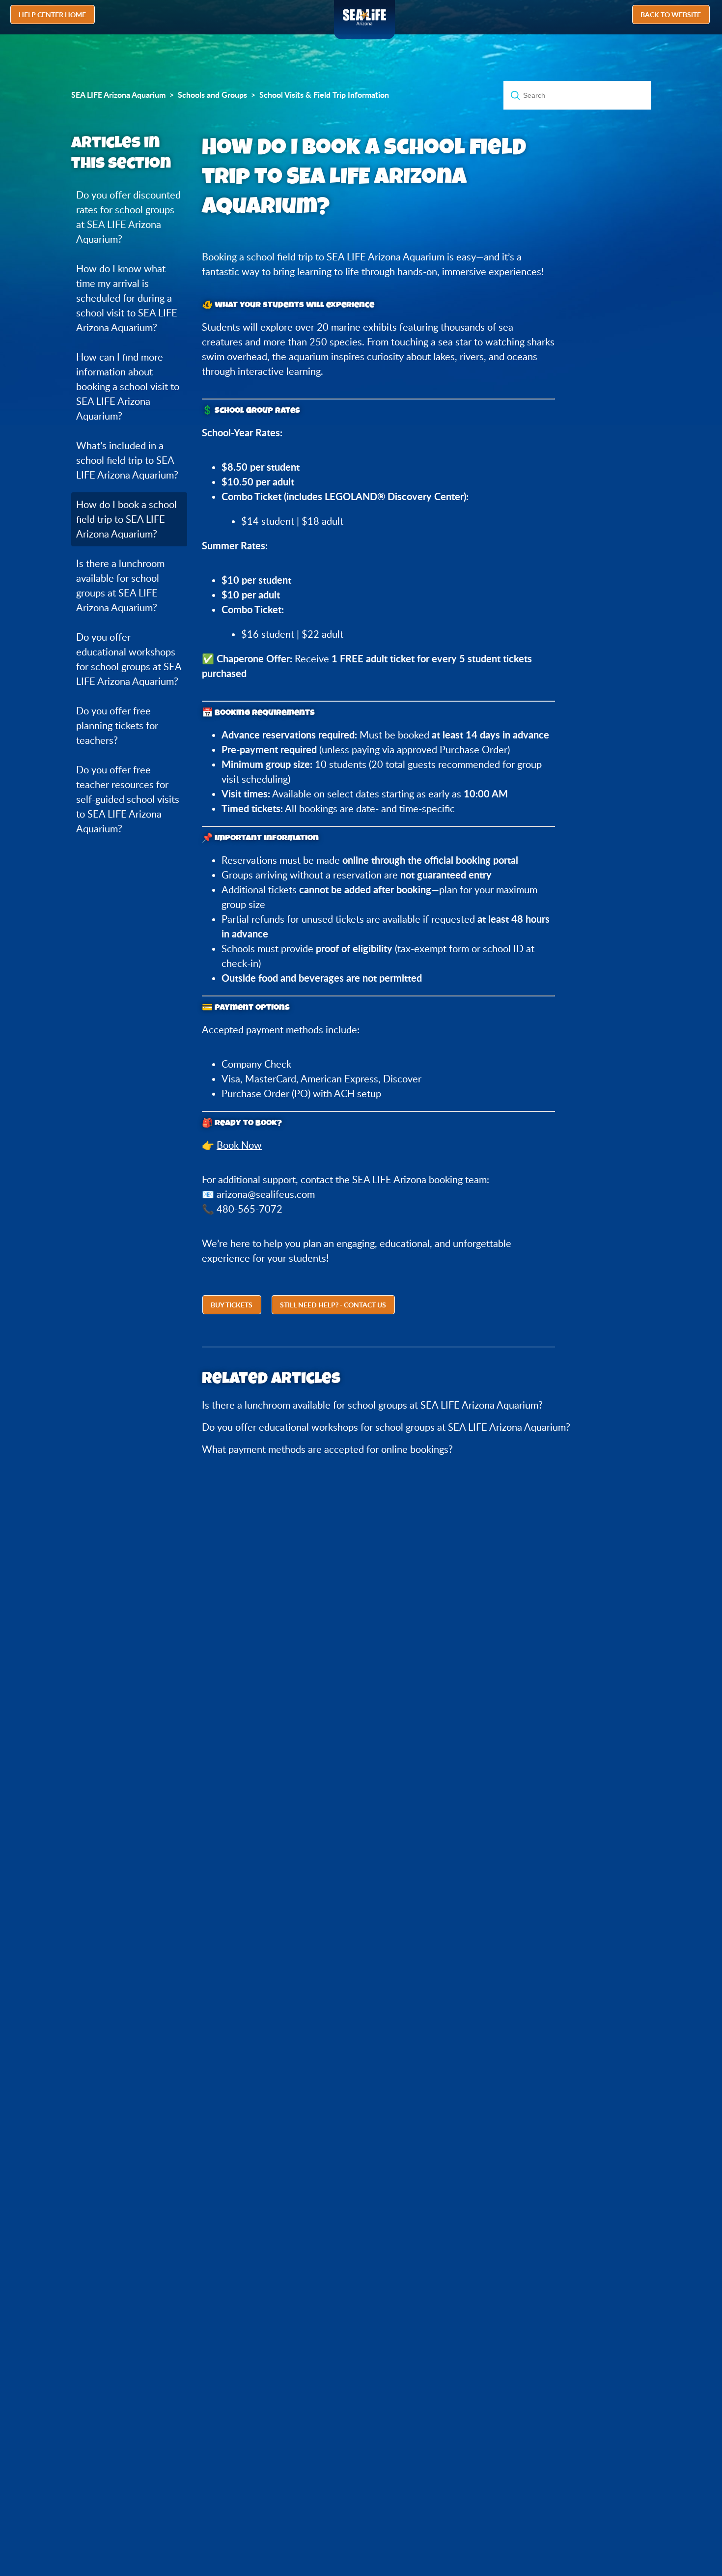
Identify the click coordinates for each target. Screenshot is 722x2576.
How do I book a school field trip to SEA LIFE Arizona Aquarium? (126, 519)
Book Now (239, 1145)
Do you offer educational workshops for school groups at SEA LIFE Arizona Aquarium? (129, 659)
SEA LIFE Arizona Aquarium (118, 95)
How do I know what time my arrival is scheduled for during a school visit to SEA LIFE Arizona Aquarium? (127, 298)
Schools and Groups (212, 95)
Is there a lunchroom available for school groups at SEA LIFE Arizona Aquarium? (120, 585)
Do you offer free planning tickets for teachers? (117, 725)
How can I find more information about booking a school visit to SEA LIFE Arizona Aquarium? (128, 386)
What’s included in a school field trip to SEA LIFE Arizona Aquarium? (127, 460)
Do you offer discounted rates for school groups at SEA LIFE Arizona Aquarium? (128, 217)
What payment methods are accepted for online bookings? (327, 1449)
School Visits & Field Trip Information (324, 95)
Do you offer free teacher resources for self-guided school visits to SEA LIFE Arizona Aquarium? (128, 799)
